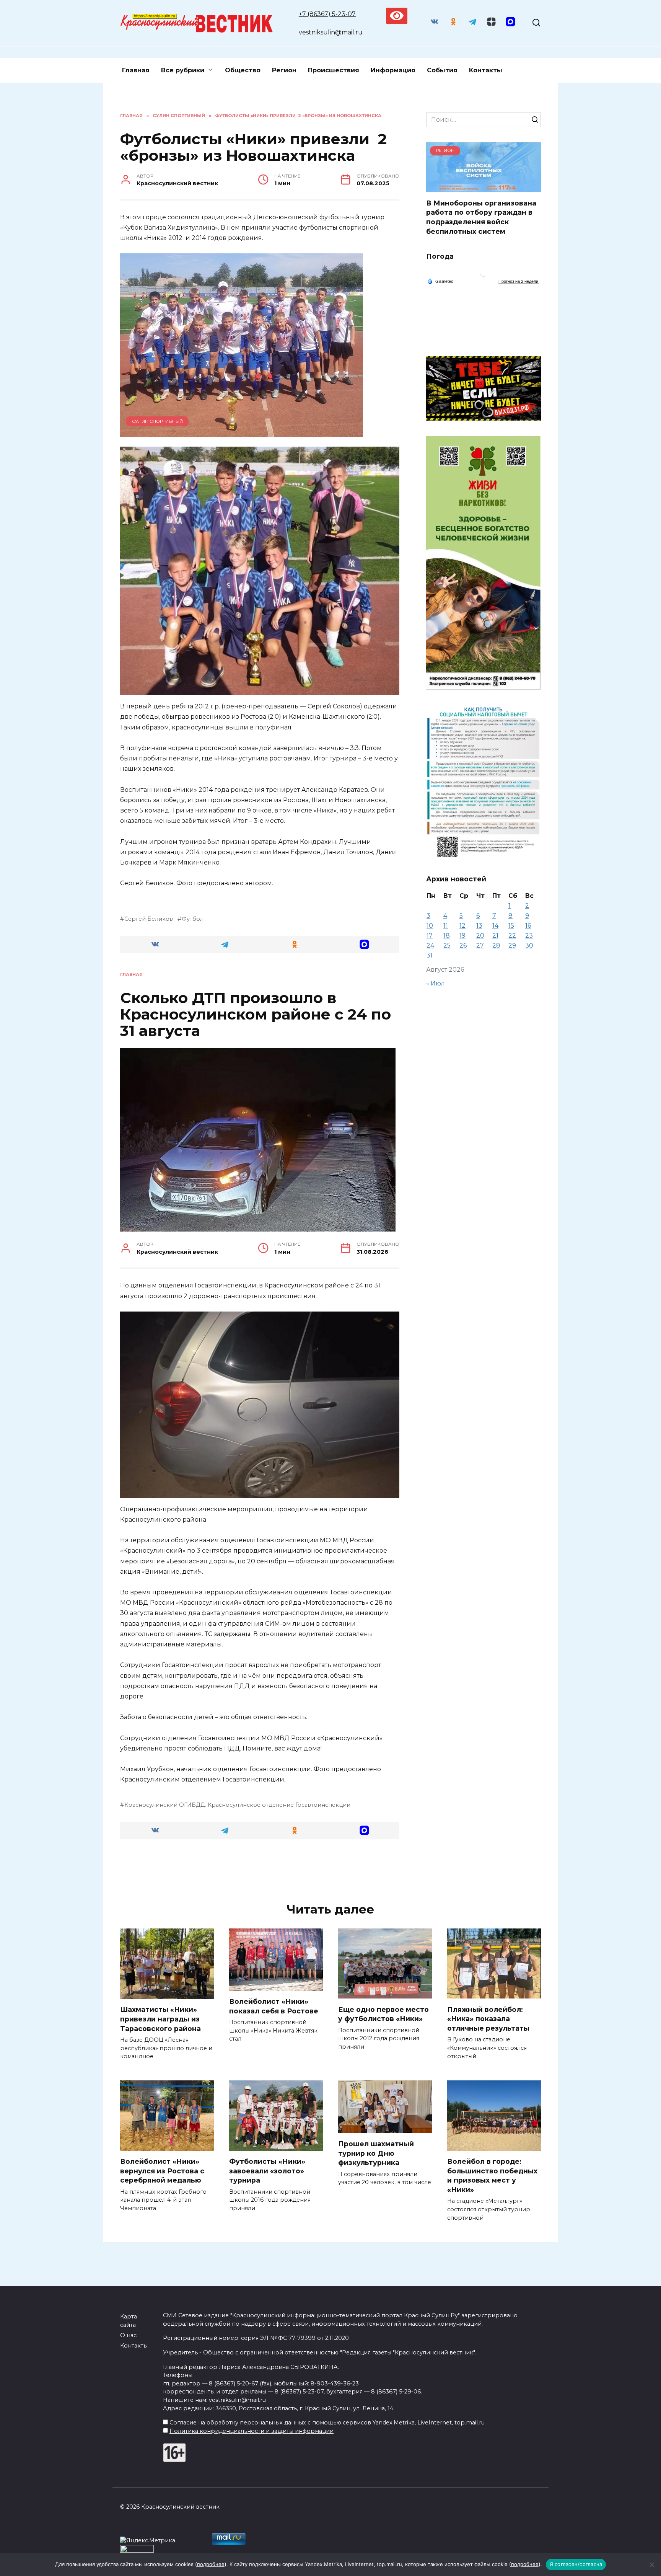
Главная (136, 70)
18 (447, 936)
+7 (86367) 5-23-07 (327, 14)
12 (462, 926)
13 (479, 926)
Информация (393, 70)
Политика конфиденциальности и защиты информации (252, 2431)
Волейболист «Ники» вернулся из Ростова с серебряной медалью (162, 2171)
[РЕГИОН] (484, 187)
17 (430, 936)
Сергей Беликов (149, 919)
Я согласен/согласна (576, 2564)
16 (528, 926)
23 (529, 936)
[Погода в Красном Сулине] (484, 275)
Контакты (486, 70)
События (442, 70)
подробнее (211, 2564)
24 (430, 945)
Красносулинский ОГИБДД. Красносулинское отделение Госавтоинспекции (237, 1805)
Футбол (193, 919)
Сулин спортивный (157, 421)
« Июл (436, 983)
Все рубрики (183, 70)
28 (496, 945)
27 (480, 945)
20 (480, 936)
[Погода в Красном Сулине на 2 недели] (519, 281)
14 (495, 926)
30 (529, 945)
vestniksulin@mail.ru (331, 32)
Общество (243, 70)
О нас (128, 2335)
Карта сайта (129, 2321)
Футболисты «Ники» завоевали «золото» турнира (267, 2171)
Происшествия (334, 70)
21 (495, 936)
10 (430, 926)
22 (512, 936)
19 (462, 936)
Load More (260, 1869)
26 (463, 945)
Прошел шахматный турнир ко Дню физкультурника (376, 2153)
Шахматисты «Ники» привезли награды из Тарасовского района (160, 2019)
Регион (284, 70)
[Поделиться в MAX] (365, 944)
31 (430, 955)
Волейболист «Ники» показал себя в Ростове (274, 2006)
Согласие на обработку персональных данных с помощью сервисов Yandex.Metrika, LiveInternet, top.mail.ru (327, 2423)
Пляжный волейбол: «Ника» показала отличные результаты (488, 2018)
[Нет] (651, 2565)
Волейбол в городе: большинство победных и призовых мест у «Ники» (492, 2175)
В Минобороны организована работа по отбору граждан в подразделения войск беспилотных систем (481, 217)
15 (511, 926)
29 (512, 945)
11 (446, 926)
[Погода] (440, 281)
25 (447, 945)
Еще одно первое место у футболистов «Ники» (383, 2014)
